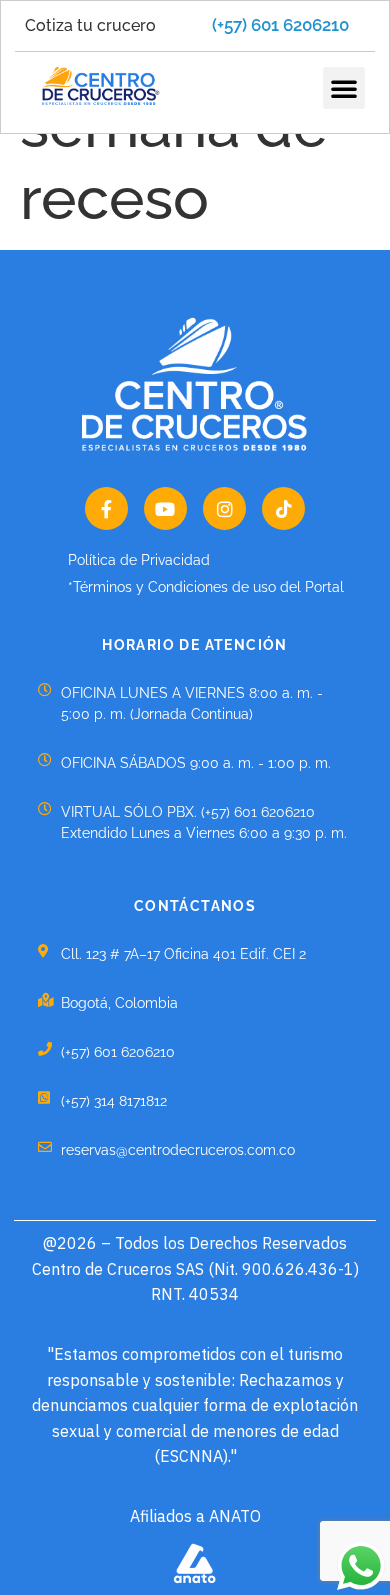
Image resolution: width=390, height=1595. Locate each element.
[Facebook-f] (106, 508)
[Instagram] (224, 508)
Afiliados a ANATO (195, 1516)
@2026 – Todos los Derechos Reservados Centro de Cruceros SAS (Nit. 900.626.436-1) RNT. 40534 (195, 1268)
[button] (344, 88)
